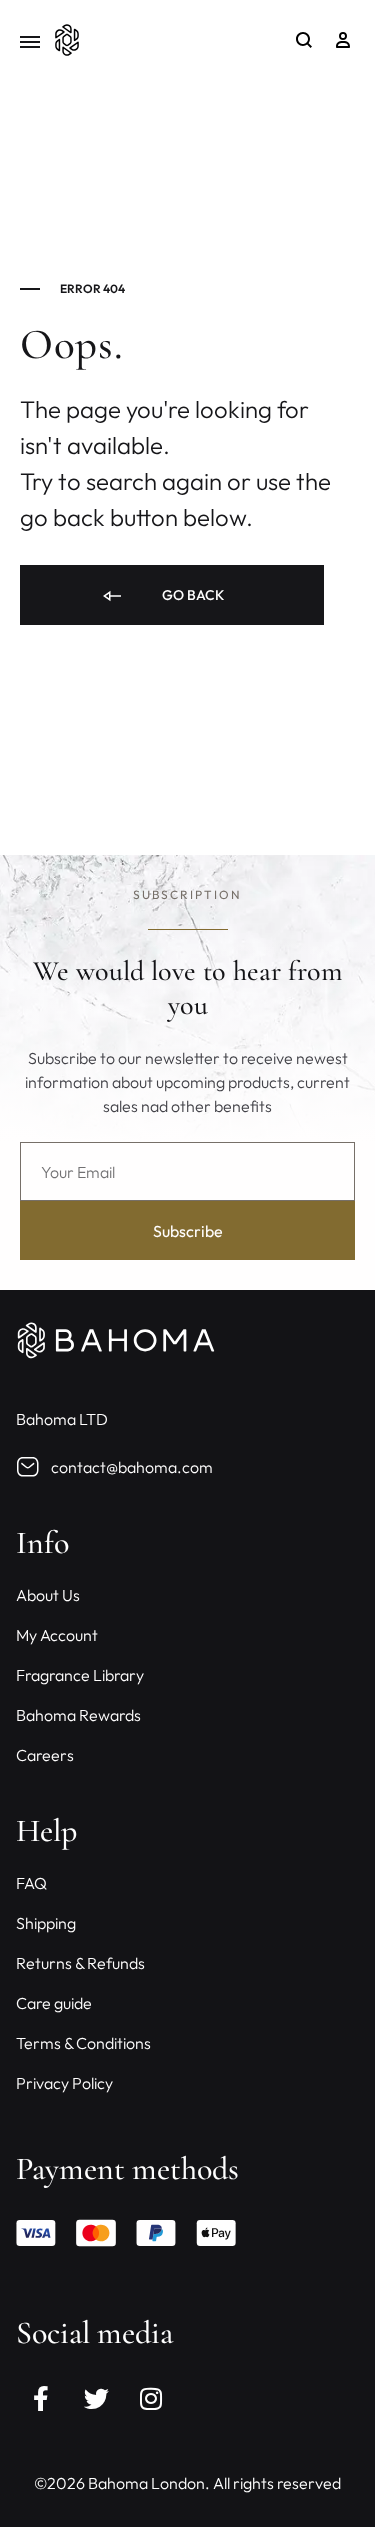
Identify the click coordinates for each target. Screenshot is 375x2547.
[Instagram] (151, 2398)
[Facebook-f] (41, 2398)
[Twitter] (96, 2398)
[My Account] (343, 40)
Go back (191, 595)
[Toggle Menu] (30, 42)
